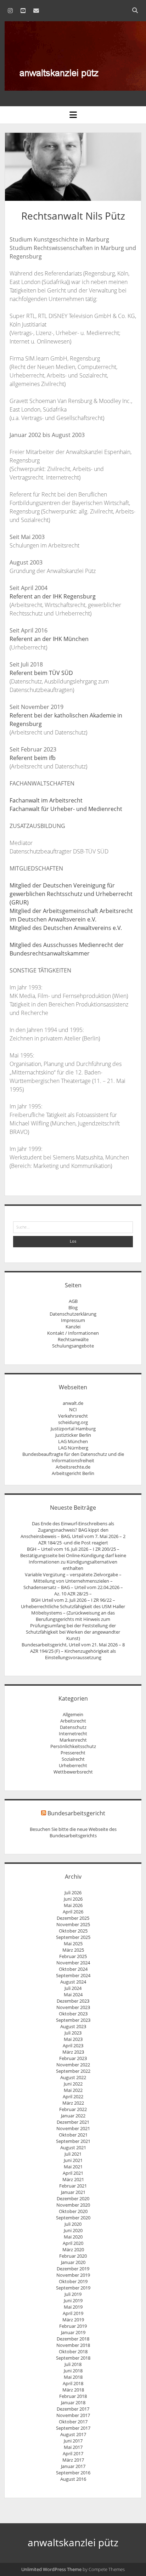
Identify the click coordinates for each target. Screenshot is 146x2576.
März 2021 (73, 2179)
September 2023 (73, 2020)
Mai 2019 (73, 2307)
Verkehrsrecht (73, 1416)
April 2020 (73, 2243)
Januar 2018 (73, 2402)
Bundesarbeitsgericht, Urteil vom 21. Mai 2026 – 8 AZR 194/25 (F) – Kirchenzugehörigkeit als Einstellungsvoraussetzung (73, 1651)
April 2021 (73, 2173)
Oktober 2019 (73, 2281)
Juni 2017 (73, 2441)
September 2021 (73, 2141)
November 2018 (73, 2345)
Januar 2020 (73, 2262)
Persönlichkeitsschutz (73, 1746)
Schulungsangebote (73, 1346)
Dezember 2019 (73, 2269)
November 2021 (73, 2128)
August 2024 (73, 1982)
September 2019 (73, 2288)
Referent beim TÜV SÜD (41, 673)
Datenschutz (73, 1727)
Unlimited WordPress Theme (51, 2569)
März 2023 (73, 2052)
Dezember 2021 (73, 2122)
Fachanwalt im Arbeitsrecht (46, 800)
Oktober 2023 (73, 2014)
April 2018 (73, 2383)
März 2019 (73, 2320)
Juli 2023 (73, 2033)
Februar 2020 (73, 2256)
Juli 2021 (73, 2154)
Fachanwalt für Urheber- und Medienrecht (66, 809)
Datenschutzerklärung (73, 1314)
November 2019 (73, 2275)
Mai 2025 (73, 1944)
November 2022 (73, 2065)
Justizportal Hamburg (73, 1429)
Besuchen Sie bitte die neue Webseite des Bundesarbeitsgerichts (73, 1832)
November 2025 (73, 1924)
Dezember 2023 (73, 2001)
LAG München (73, 1441)
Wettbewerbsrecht (73, 1772)
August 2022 (73, 2077)
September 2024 (73, 1975)
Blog (73, 1307)
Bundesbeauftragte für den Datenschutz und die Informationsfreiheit (73, 1457)
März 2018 (73, 2390)
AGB (73, 1301)
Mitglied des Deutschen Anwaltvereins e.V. (66, 928)
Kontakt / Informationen (73, 1333)
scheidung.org (73, 1422)
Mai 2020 (73, 2237)
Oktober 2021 (73, 2135)
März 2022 (73, 2103)
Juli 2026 (73, 1893)
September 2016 (73, 2473)
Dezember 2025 (73, 1918)
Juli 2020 (73, 2224)
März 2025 (73, 1950)
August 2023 (73, 2026)
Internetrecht (73, 1734)
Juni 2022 (73, 2084)
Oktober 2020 (73, 2211)
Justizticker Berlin (73, 1435)
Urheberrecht (73, 1765)
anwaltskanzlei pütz (73, 2542)
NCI (73, 1409)
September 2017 (73, 2428)
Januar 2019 (73, 2332)
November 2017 (73, 2415)
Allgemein (73, 1714)
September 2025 (73, 1937)
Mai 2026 (73, 1905)
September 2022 (73, 2071)
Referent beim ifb (33, 758)
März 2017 (73, 2460)
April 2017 (73, 2453)
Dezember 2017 (73, 2409)
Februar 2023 (73, 2058)
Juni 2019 (73, 2300)
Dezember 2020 (73, 2198)
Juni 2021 (73, 2160)
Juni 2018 (73, 2371)
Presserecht (73, 1753)
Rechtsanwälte (73, 1339)
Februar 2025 (73, 1956)
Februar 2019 (73, 2326)
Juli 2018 (73, 2364)
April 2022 (73, 2096)
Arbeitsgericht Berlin (73, 1473)
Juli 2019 (73, 2294)
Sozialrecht (73, 1759)
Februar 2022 (73, 2109)
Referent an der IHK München (49, 639)
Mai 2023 (73, 2039)
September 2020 (73, 2218)
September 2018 (73, 2358)
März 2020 (73, 2249)
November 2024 (73, 1963)
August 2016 (73, 2479)
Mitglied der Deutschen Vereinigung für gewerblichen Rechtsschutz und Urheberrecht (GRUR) (71, 894)
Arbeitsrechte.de (73, 1467)
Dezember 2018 (73, 2339)
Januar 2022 (73, 2116)
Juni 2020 (73, 2230)
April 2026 (73, 1912)
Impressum (73, 1320)
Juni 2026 (73, 1899)
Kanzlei (73, 1327)
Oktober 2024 (73, 1969)
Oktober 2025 (73, 1931)
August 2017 (73, 2434)
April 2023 (73, 2046)
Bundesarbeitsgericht (76, 1813)
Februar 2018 (73, 2396)
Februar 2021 (73, 2186)
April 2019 (73, 2313)
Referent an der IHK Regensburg (53, 596)
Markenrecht (73, 1740)
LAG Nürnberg (73, 1448)
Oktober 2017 (73, 2422)
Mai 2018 (73, 2377)
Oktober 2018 (73, 2351)
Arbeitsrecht (73, 1721)
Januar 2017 (73, 2466)
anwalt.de (73, 1403)
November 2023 (73, 2007)
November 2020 (73, 2205)
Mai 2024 (73, 1995)
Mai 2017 (73, 2447)
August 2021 (73, 2147)
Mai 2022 (73, 2090)
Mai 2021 (73, 2167)
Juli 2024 (73, 1988)
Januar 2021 (73, 2192)
